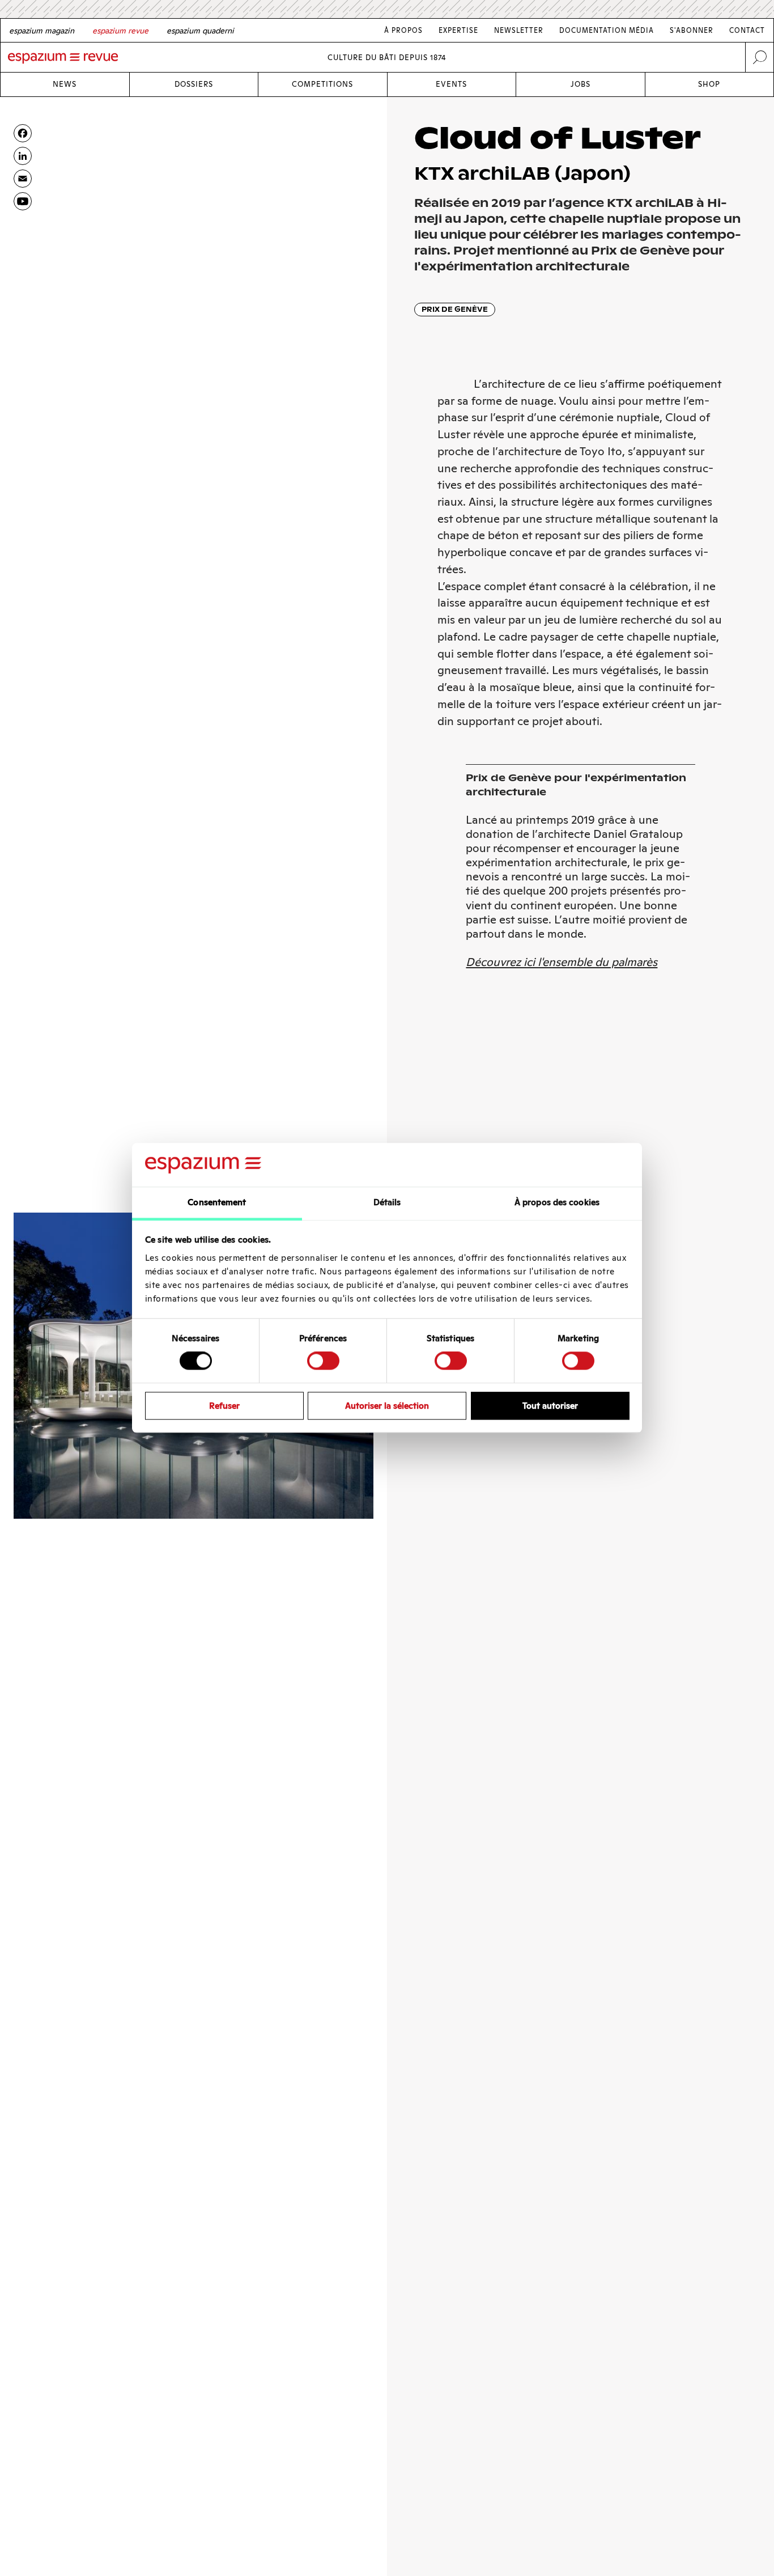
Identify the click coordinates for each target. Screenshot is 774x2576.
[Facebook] (23, 133)
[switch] (323, 1361)
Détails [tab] (387, 1202)
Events (451, 84)
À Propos (403, 30)
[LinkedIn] (23, 156)
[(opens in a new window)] (23, 201)
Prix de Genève (455, 309)
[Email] (23, 179)
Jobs (580, 84)
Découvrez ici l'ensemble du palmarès (562, 962)
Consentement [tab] (217, 1202)
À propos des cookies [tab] (557, 1202)
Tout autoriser (550, 1406)
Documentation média (607, 30)
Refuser (224, 1406)
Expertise (458, 30)
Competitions (322, 84)
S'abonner (692, 30)
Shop (709, 84)
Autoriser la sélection (387, 1406)
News (65, 84)
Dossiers (194, 84)
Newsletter (519, 30)
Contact (747, 30)
